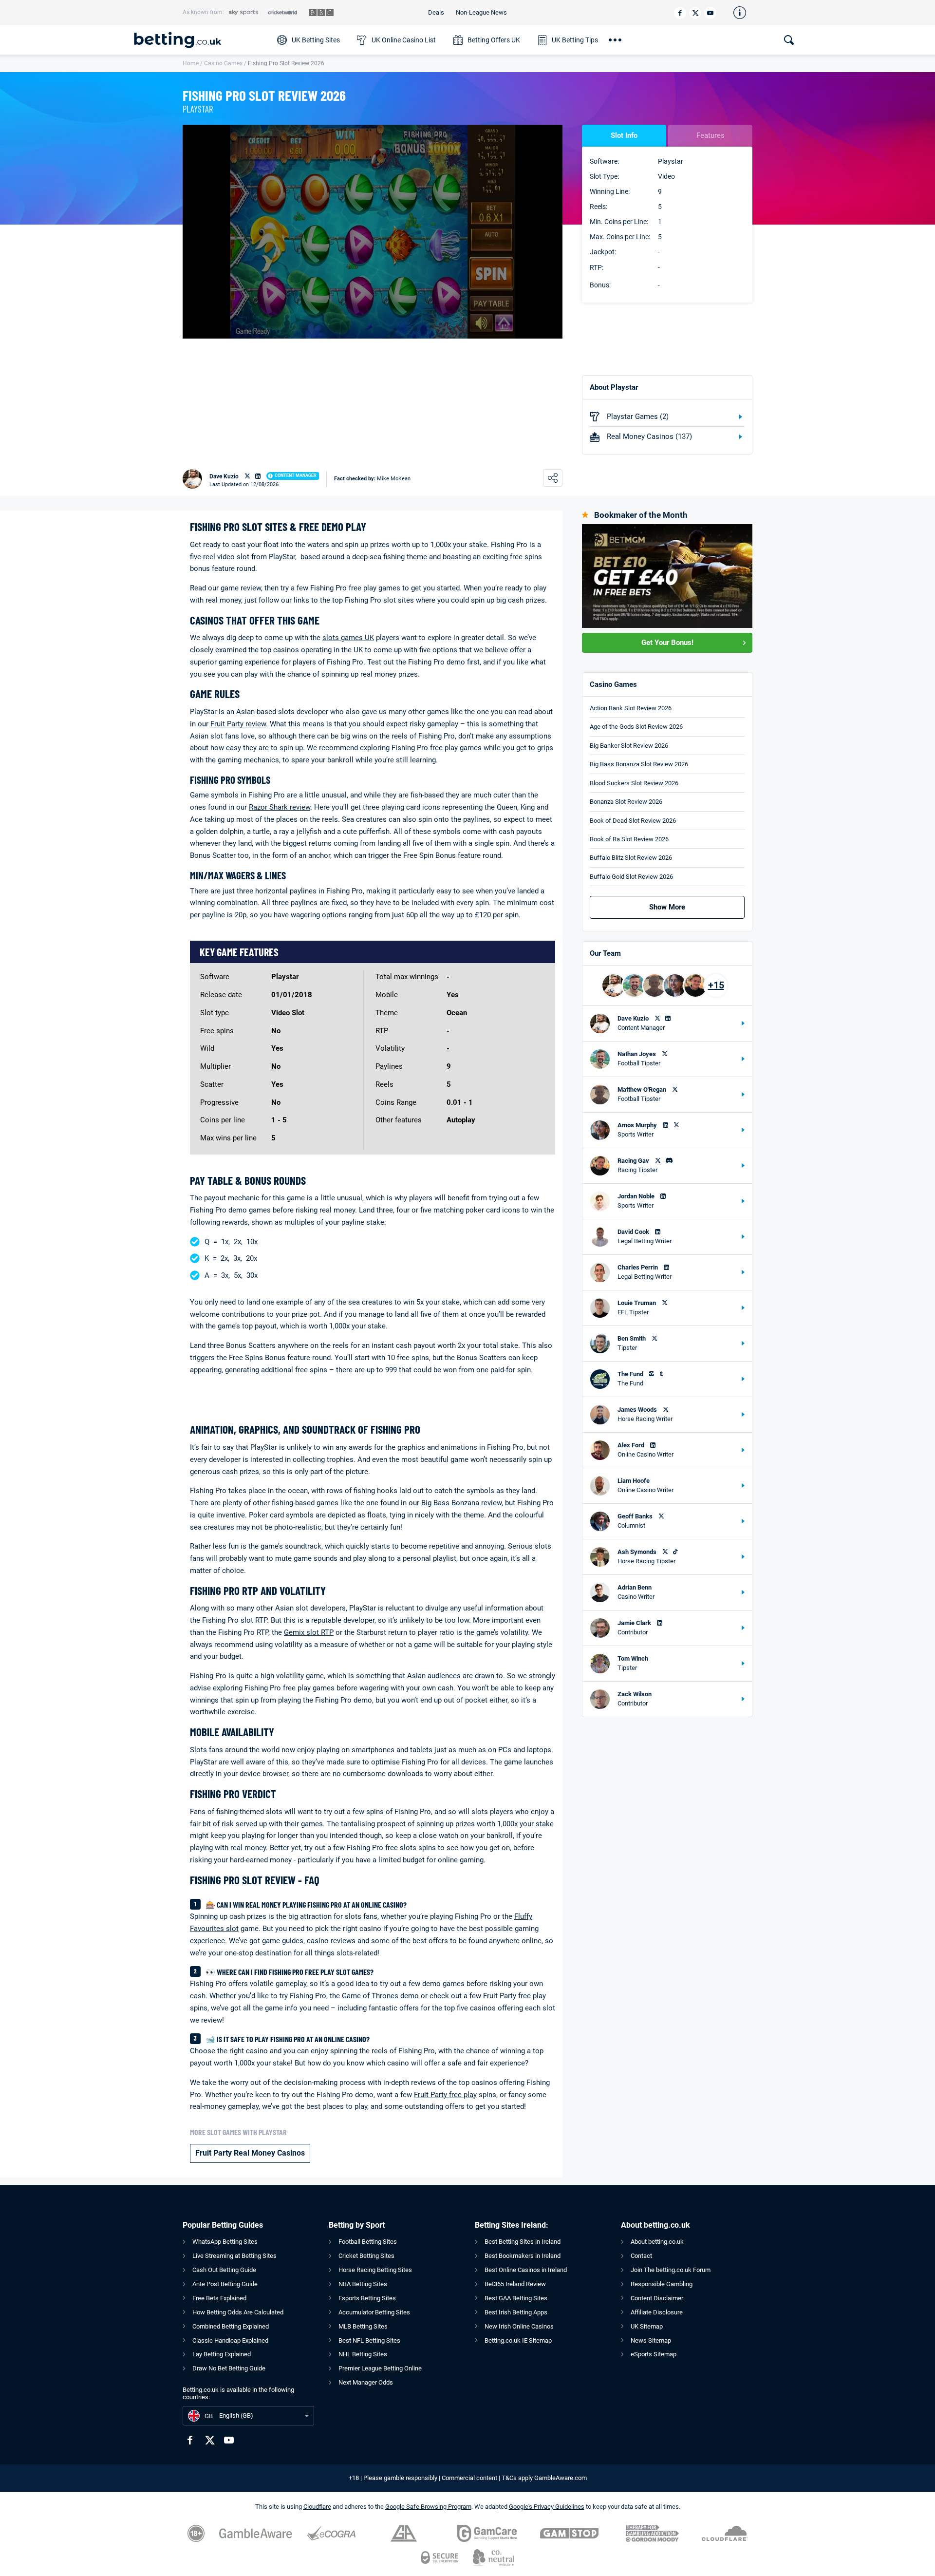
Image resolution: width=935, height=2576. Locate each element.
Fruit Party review (238, 724)
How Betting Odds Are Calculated (238, 2312)
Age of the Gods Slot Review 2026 (636, 727)
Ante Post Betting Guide (225, 2284)
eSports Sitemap (654, 2354)
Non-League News (481, 12)
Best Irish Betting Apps (516, 2312)
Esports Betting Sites (367, 2298)
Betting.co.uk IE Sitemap (518, 2340)
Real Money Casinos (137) (649, 436)
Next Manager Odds (366, 2382)
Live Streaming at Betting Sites (234, 2256)
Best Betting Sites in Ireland (523, 2242)
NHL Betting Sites (363, 2354)
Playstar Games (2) (638, 417)
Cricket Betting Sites (366, 2256)
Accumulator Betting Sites (374, 2312)
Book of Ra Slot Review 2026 (629, 839)
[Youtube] (710, 13)
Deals (436, 12)
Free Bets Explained (219, 2298)
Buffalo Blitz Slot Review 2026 (631, 858)
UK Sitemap (647, 2326)
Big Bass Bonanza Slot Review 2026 (639, 764)
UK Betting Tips (575, 40)
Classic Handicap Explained (230, 2340)
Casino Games (223, 63)
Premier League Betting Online (380, 2368)
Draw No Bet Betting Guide (229, 2368)
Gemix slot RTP (309, 1632)
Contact (641, 2256)
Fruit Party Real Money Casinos (250, 2153)
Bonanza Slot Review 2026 (626, 802)
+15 (716, 985)
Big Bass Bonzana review (461, 1503)
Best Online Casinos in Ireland (526, 2270)
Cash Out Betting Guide (224, 2270)
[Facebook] (680, 13)
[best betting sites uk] (201, 40)
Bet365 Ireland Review (515, 2284)
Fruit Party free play (445, 2095)
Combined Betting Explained (231, 2326)
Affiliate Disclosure (657, 2312)
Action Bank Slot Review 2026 (631, 708)
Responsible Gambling (662, 2284)
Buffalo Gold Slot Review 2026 (631, 877)
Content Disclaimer (657, 2298)
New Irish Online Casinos (519, 2326)
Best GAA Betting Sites (516, 2298)
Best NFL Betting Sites (369, 2340)
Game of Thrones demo (380, 1996)
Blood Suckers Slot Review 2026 (634, 783)
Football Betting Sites (368, 2242)
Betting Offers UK (494, 40)
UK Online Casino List (404, 40)
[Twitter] (695, 13)
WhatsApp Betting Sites (225, 2242)
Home (191, 63)
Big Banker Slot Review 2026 (629, 746)
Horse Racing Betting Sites (375, 2270)
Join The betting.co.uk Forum (671, 2270)
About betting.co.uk (657, 2242)
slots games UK (348, 638)
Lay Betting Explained (222, 2354)
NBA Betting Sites (363, 2284)
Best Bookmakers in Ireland (523, 2256)
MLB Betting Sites (363, 2326)
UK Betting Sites (316, 40)
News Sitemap (651, 2340)
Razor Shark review (280, 807)
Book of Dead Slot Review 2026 (633, 821)
